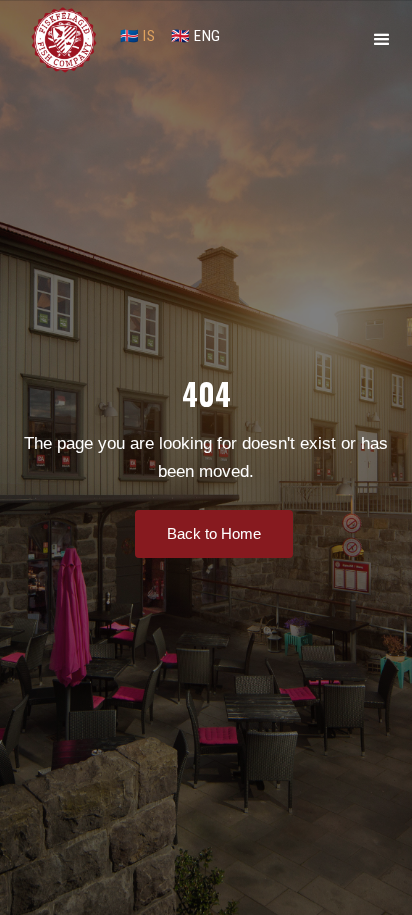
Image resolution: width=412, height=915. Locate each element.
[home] (64, 40)
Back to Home (214, 533)
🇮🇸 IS (137, 36)
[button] (382, 40)
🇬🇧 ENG (196, 36)
